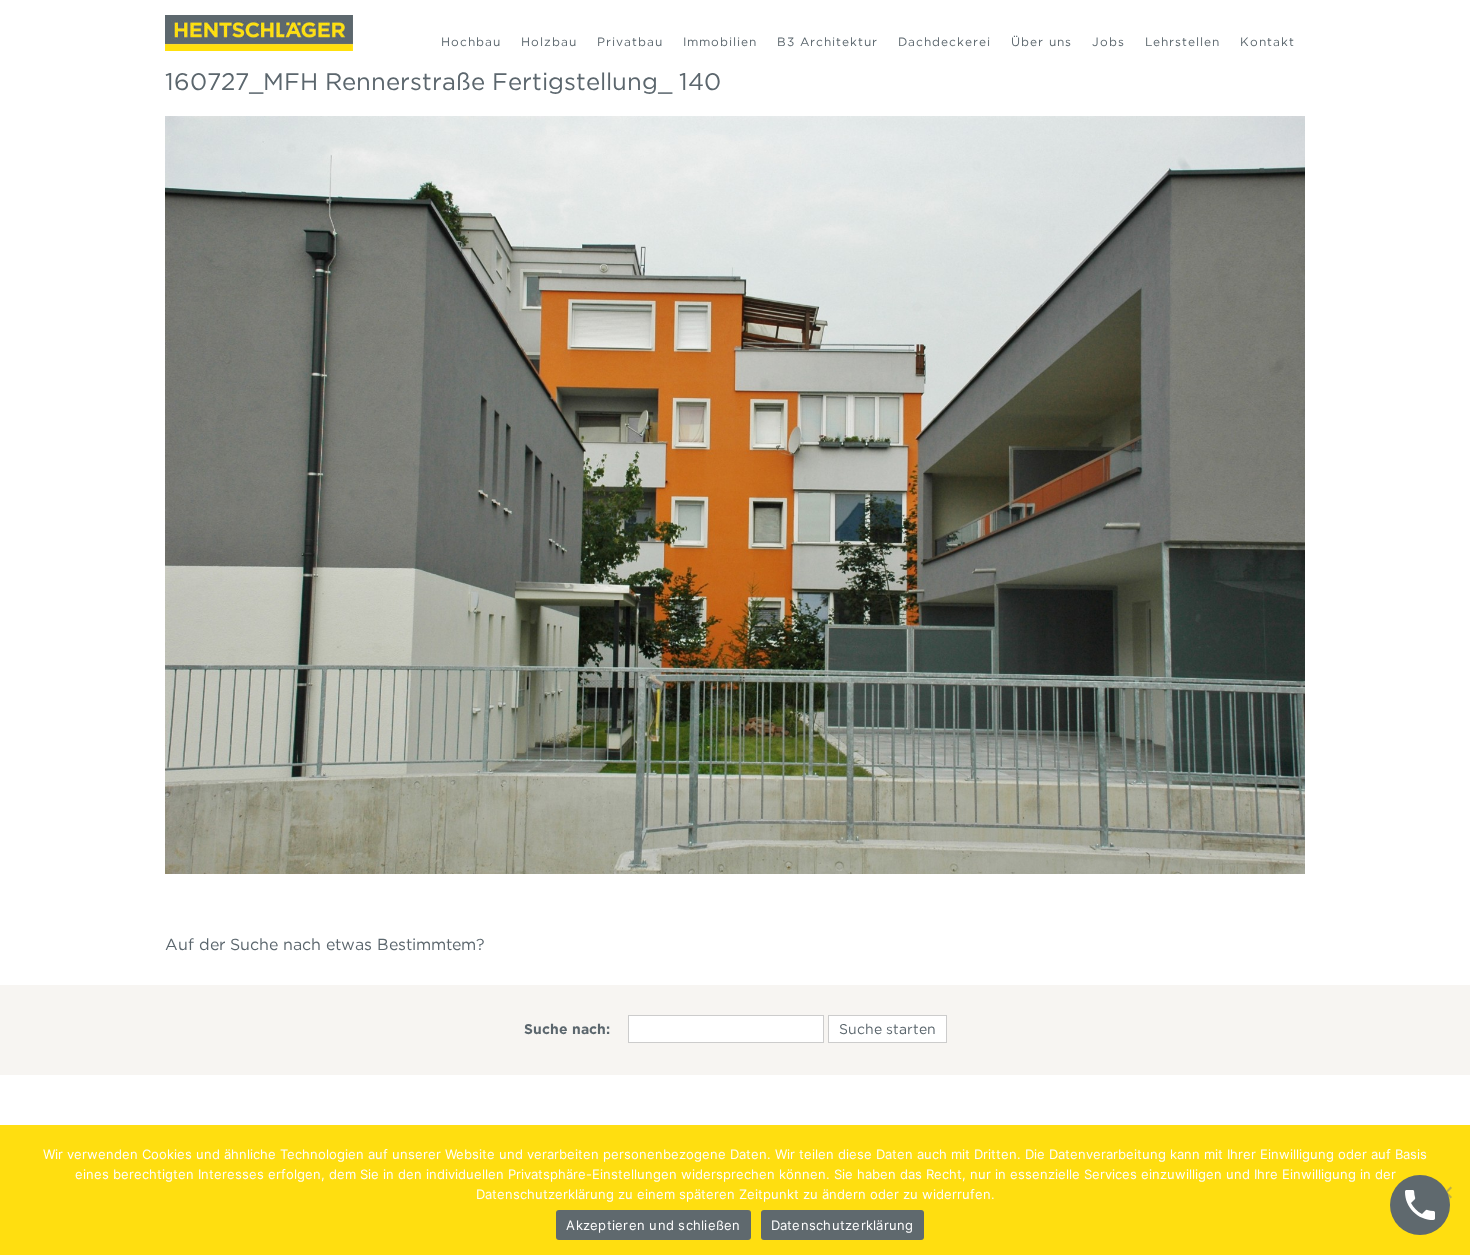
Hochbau (471, 41)
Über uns (1041, 41)
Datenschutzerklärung (842, 1225)
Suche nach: (567, 1029)
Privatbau (630, 41)
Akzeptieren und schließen (653, 1225)
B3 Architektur (827, 41)
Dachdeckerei (944, 41)
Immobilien (720, 41)
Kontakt (1267, 41)
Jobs (1108, 41)
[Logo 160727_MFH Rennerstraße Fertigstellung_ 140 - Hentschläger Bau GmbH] (259, 33)
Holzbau (549, 41)
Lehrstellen (1182, 41)
